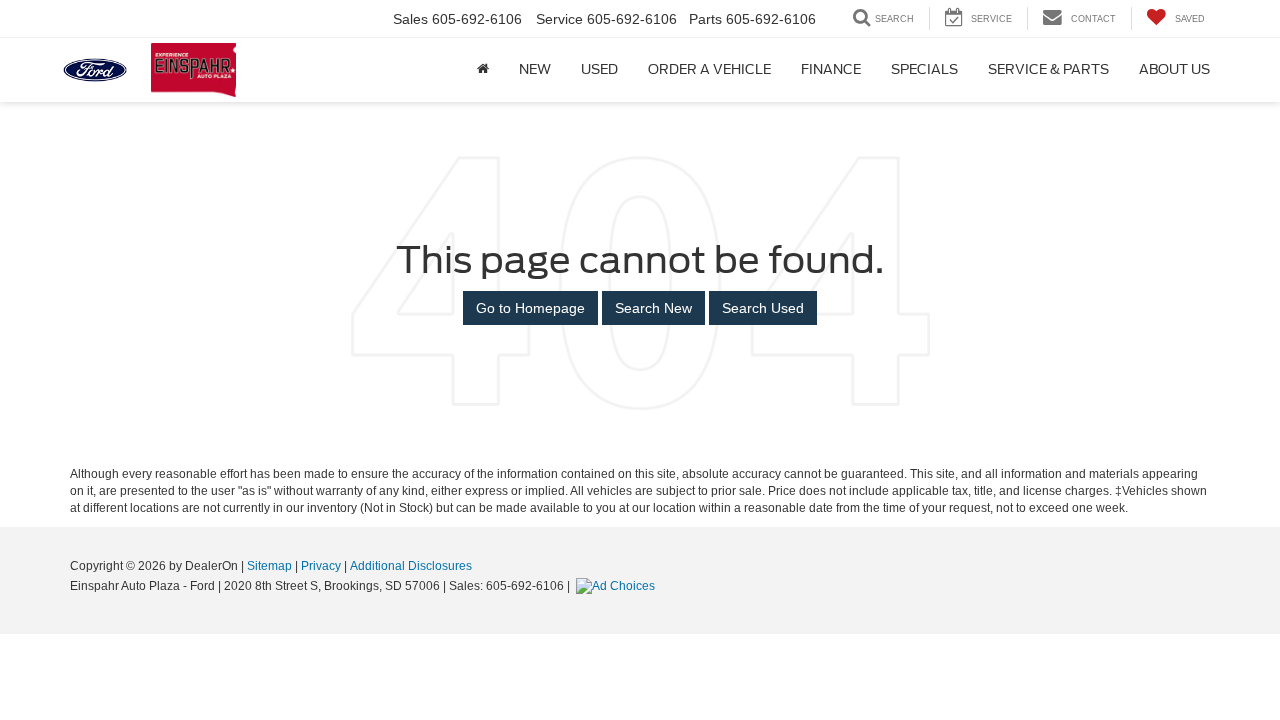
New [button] (535, 69)
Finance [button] (831, 69)
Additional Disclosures (411, 566)
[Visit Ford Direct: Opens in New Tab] (618, 586)
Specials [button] (924, 69)
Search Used (763, 308)
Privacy (321, 566)
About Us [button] (1174, 69)
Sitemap (269, 566)
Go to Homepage (530, 308)
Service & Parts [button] (1048, 69)
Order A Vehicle (709, 69)
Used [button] (599, 69)
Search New (653, 308)
